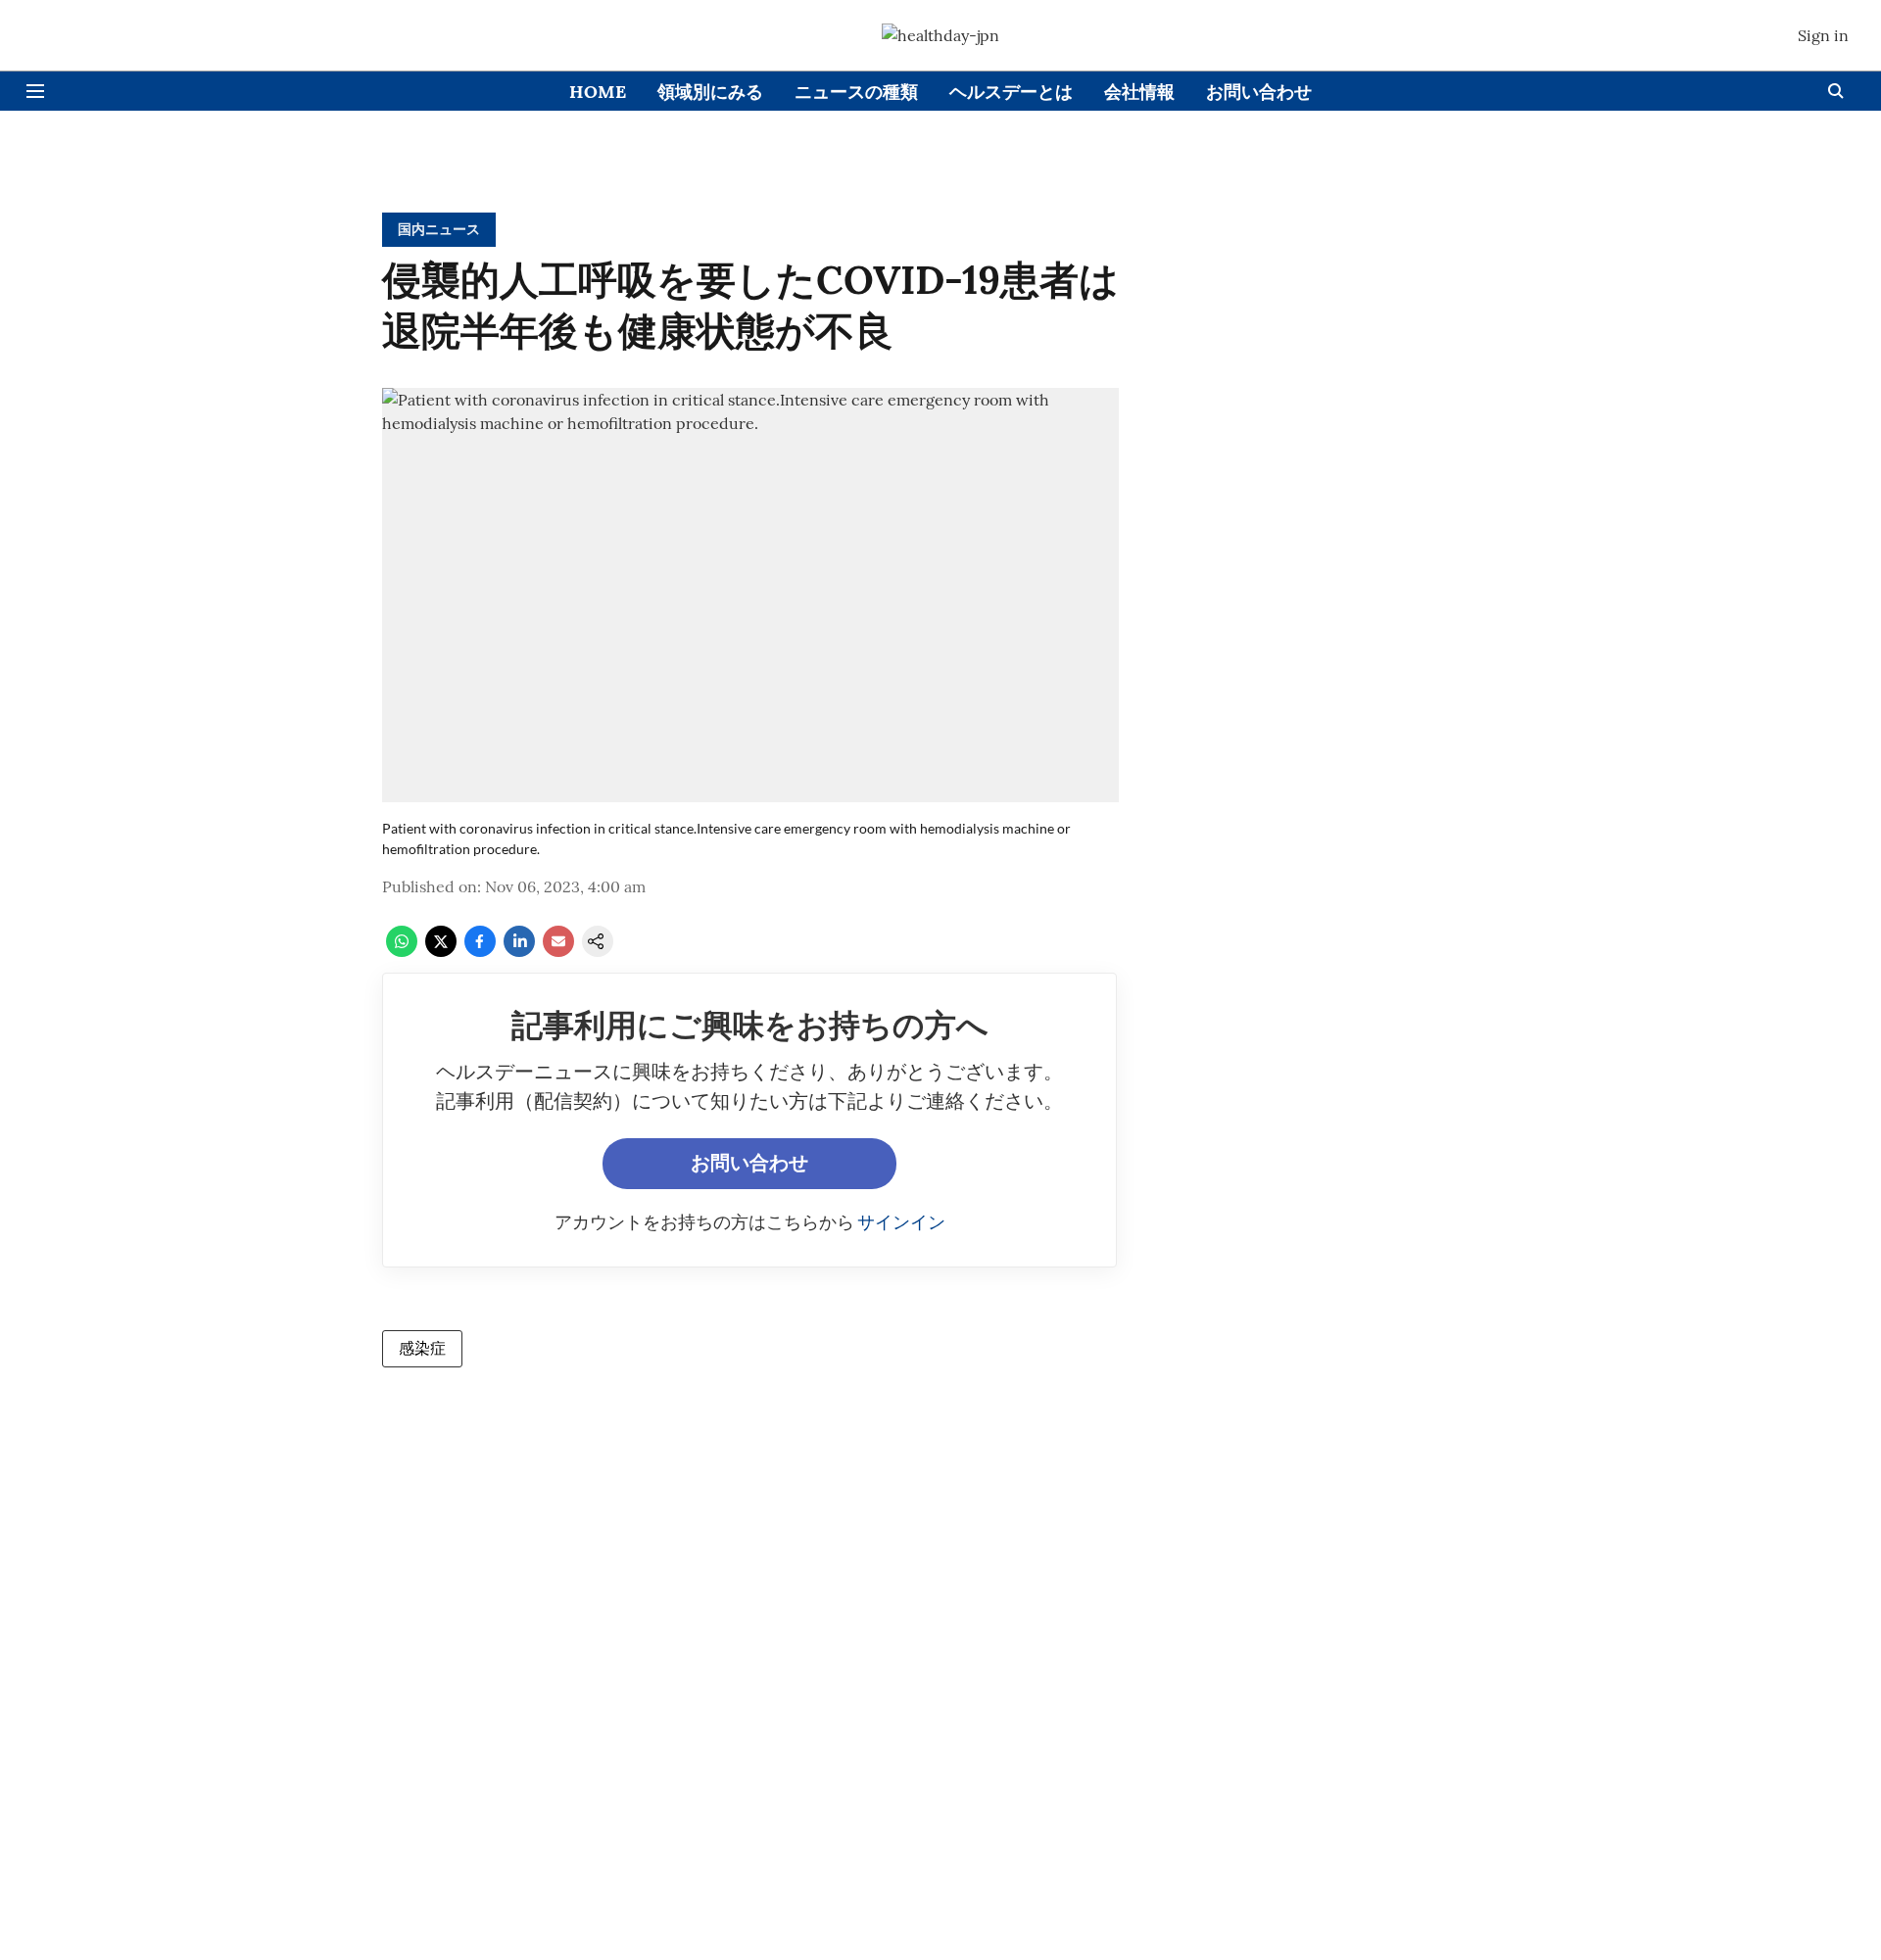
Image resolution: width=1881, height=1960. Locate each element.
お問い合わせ (1259, 92)
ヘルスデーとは (1011, 92)
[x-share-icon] (441, 951)
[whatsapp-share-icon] (402, 951)
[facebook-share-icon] (480, 951)
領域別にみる (710, 92)
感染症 (422, 1348)
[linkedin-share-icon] (519, 951)
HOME (598, 92)
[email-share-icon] (558, 951)
